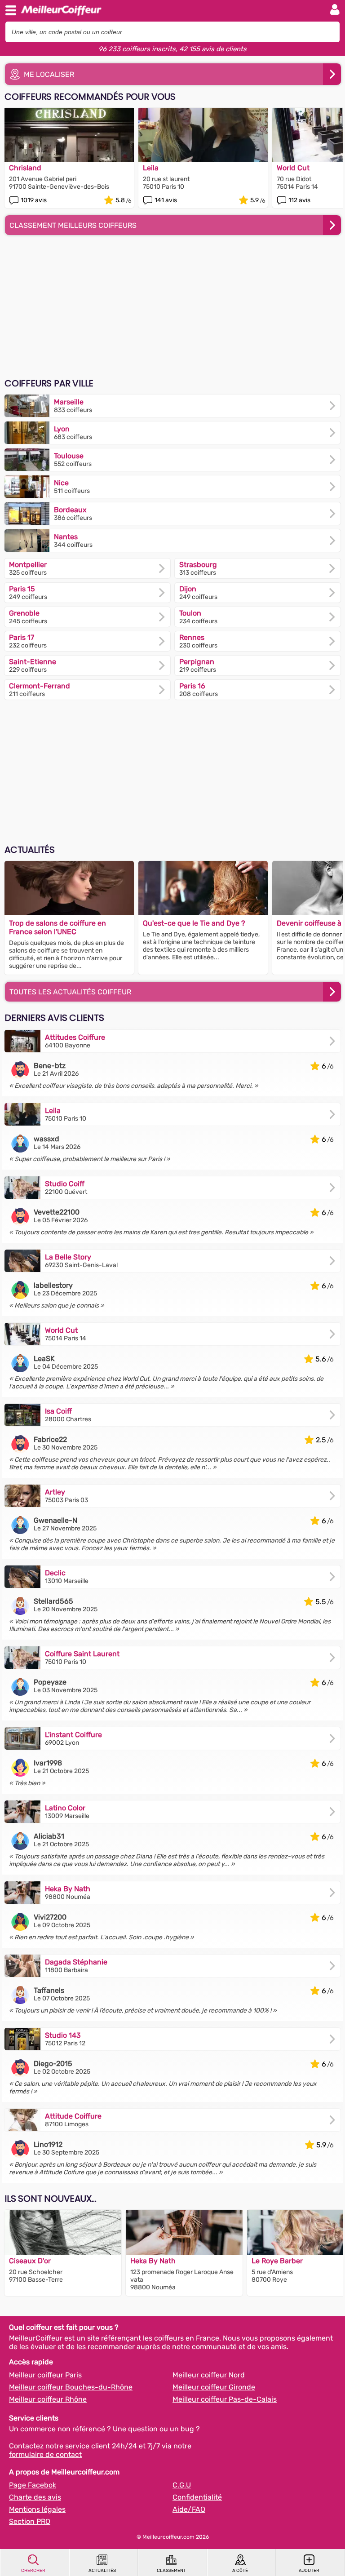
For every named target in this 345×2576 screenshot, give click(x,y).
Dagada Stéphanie (76, 1962)
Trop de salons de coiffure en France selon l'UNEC (57, 927)
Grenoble (24, 613)
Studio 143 (63, 2035)
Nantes (66, 537)
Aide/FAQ (189, 2509)
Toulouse (69, 456)
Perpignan (197, 662)
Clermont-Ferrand (40, 686)
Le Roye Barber (277, 2261)
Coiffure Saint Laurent (82, 1654)
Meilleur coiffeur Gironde (214, 2387)
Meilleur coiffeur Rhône (48, 2399)
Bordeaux (70, 510)
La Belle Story (68, 1257)
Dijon (188, 589)
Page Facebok (33, 2485)
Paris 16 (192, 686)
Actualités (102, 2571)
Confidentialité (197, 2497)
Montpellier (28, 565)
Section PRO (30, 2521)
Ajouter (309, 2571)
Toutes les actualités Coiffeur (70, 992)
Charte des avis (35, 2497)
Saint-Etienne (33, 662)
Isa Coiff (58, 1411)
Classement (171, 2571)
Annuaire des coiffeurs (61, 9)
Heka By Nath (68, 1889)
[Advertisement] (172, 307)
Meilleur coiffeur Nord (209, 2375)
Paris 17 (22, 637)
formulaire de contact (45, 2454)
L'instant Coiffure (73, 1735)
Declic (55, 1573)
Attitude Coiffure (73, 2116)
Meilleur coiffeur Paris (45, 2375)
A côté (240, 2571)
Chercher (33, 2571)
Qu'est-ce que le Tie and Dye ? (194, 923)
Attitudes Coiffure (75, 1037)
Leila (151, 168)
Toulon (190, 613)
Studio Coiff (65, 1184)
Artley (55, 1492)
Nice (61, 483)
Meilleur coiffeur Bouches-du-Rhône (71, 2387)
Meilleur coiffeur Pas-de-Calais (225, 2399)
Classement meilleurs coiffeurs (73, 225)
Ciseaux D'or (30, 2261)
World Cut (61, 1330)
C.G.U (182, 2485)
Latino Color (65, 1808)
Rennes (192, 637)
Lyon (62, 429)
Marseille (69, 402)
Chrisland (25, 168)
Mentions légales (37, 2509)
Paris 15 (22, 589)
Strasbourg (198, 565)
